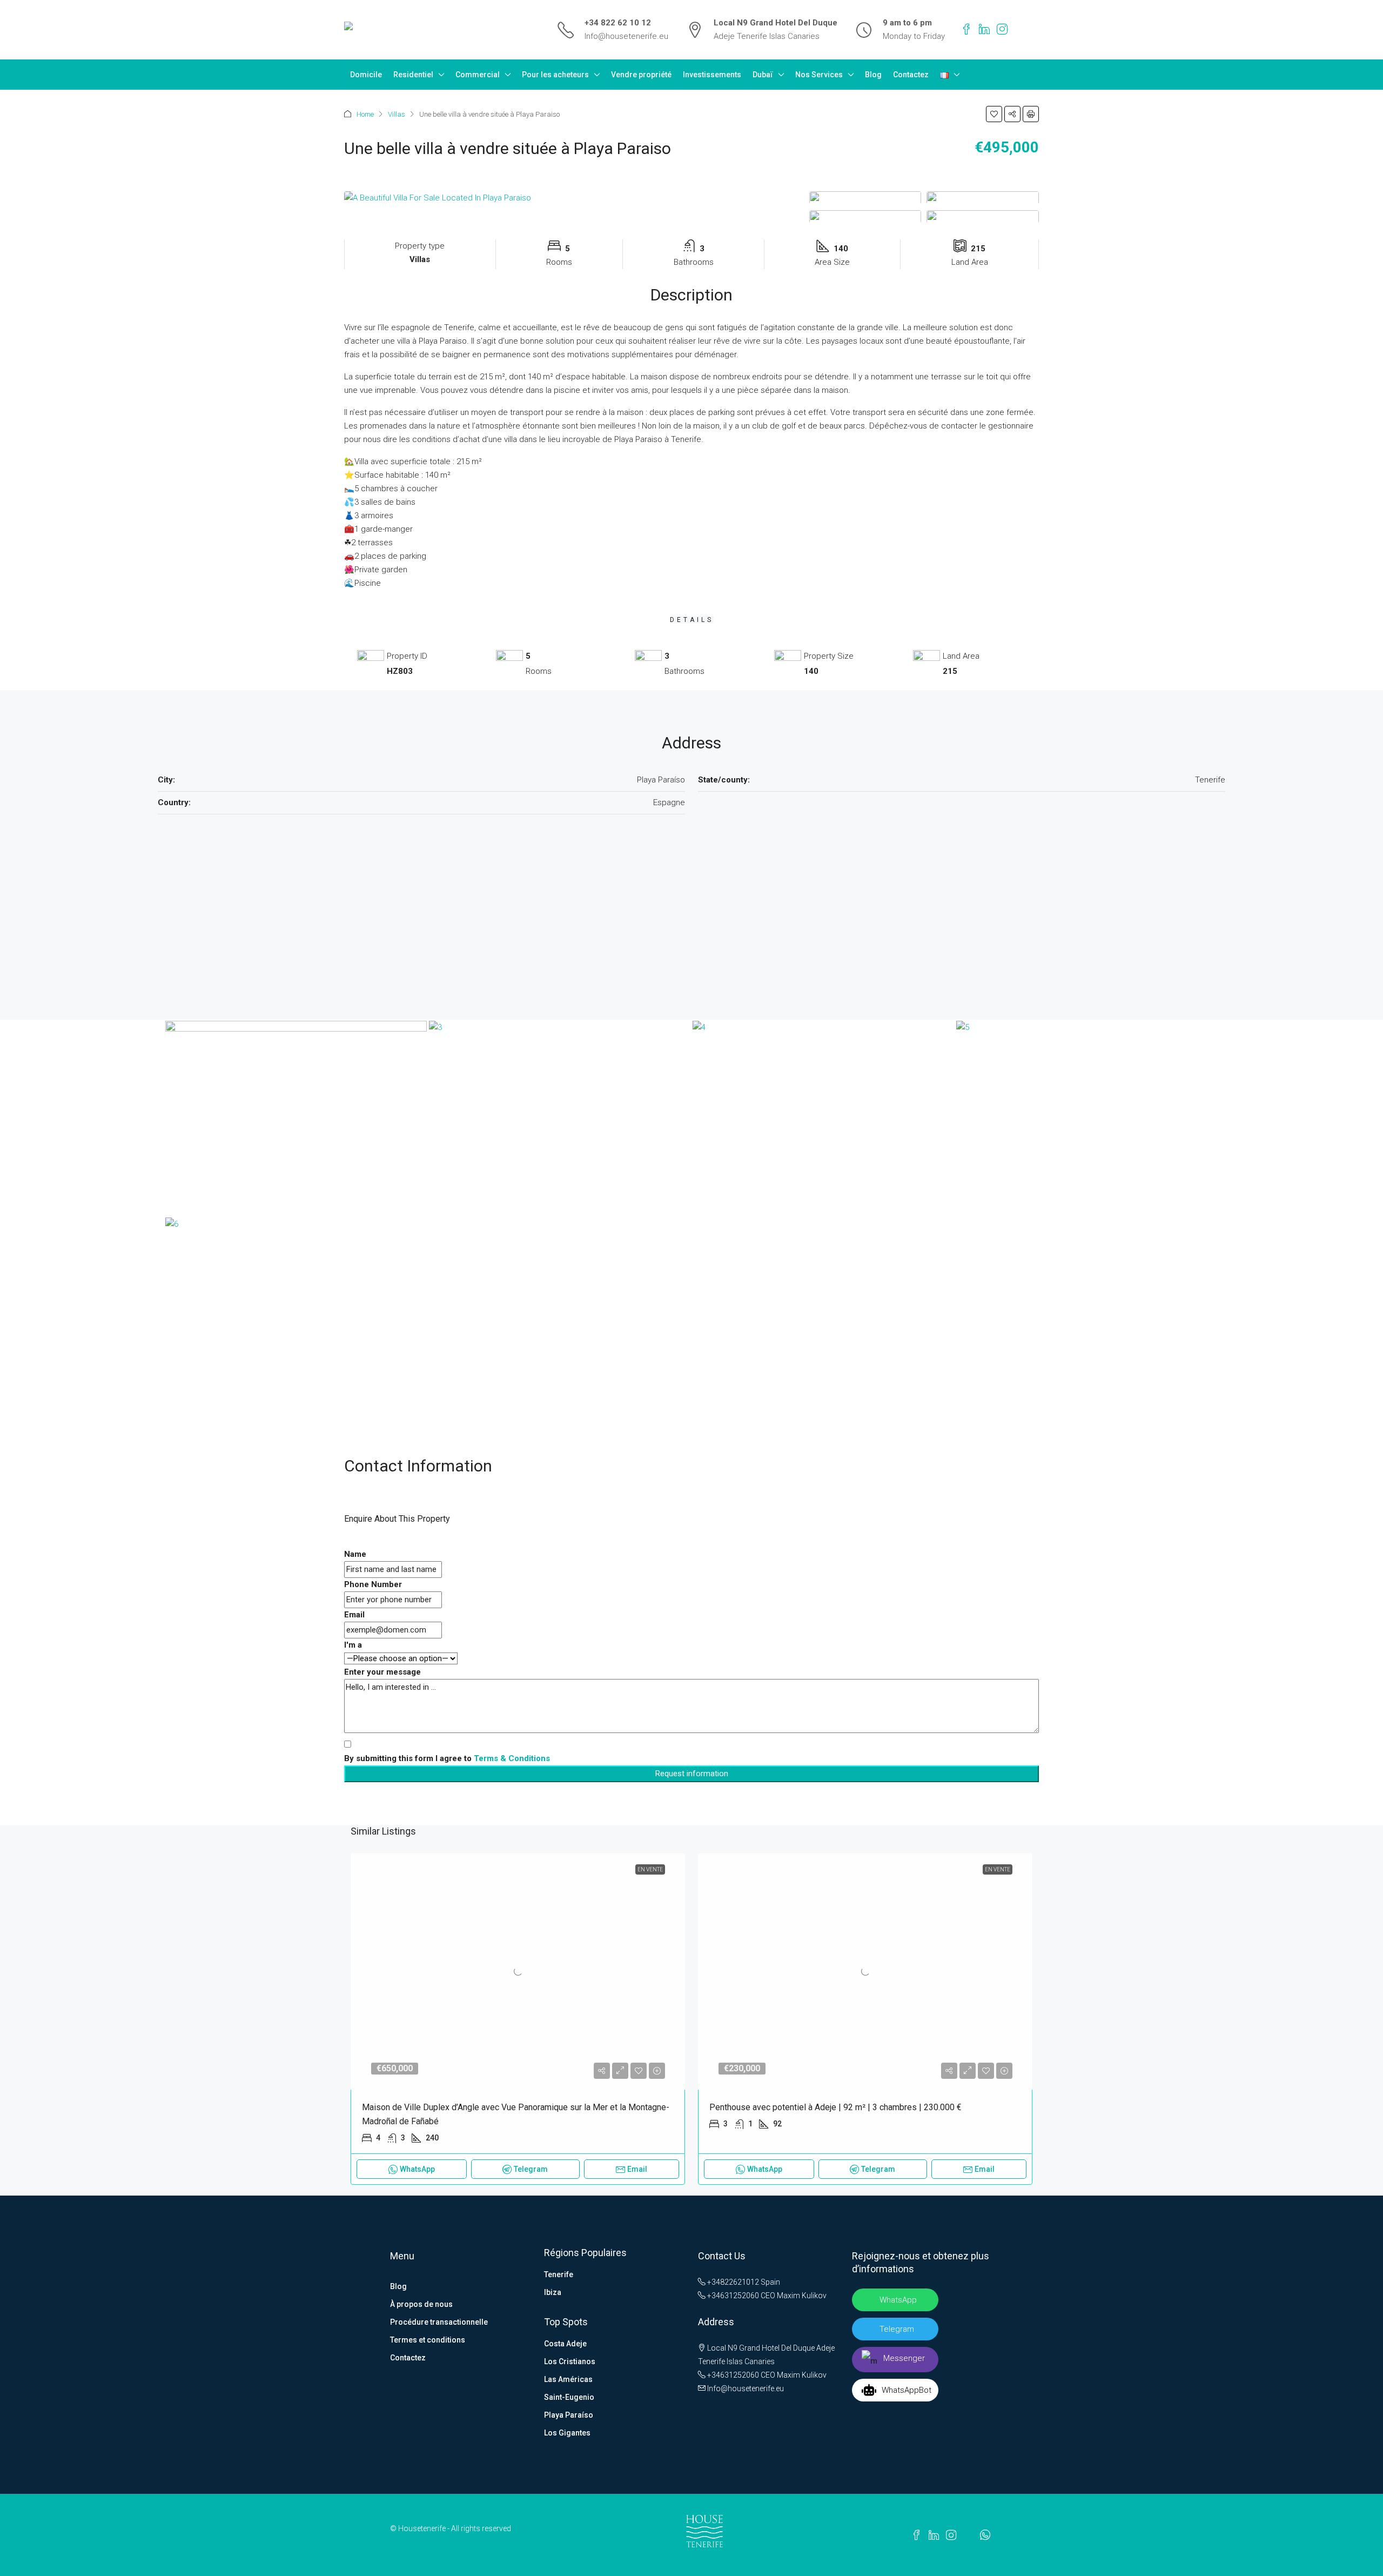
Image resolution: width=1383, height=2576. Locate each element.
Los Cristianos (570, 2361)
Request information (692, 1774)
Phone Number (373, 1584)
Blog (873, 75)
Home (365, 114)
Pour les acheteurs (555, 75)
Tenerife (559, 2274)
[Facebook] (966, 30)
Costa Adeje (565, 2344)
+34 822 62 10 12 (618, 23)
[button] (994, 114)
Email (354, 1615)
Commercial (478, 75)
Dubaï (763, 75)
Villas (397, 114)
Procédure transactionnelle (439, 2322)
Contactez (911, 75)
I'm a (353, 1645)
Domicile (366, 75)
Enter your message (382, 1672)
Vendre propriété (641, 75)
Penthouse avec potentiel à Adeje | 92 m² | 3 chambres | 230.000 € (835, 2107)
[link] (518, 1971)
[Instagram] (1002, 30)
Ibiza (553, 2292)
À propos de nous (421, 2304)
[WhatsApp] (1035, 30)
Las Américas (568, 2379)
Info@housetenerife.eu (626, 36)
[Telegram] (1019, 30)
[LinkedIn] (984, 30)
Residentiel (413, 75)
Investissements (712, 75)
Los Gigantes (567, 2433)
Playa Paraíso (569, 2415)
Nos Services (819, 75)
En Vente (650, 1869)
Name (355, 1554)
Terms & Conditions (512, 1758)
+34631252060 (732, 2296)
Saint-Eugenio (569, 2397)
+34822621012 (732, 2282)
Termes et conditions (428, 2340)
